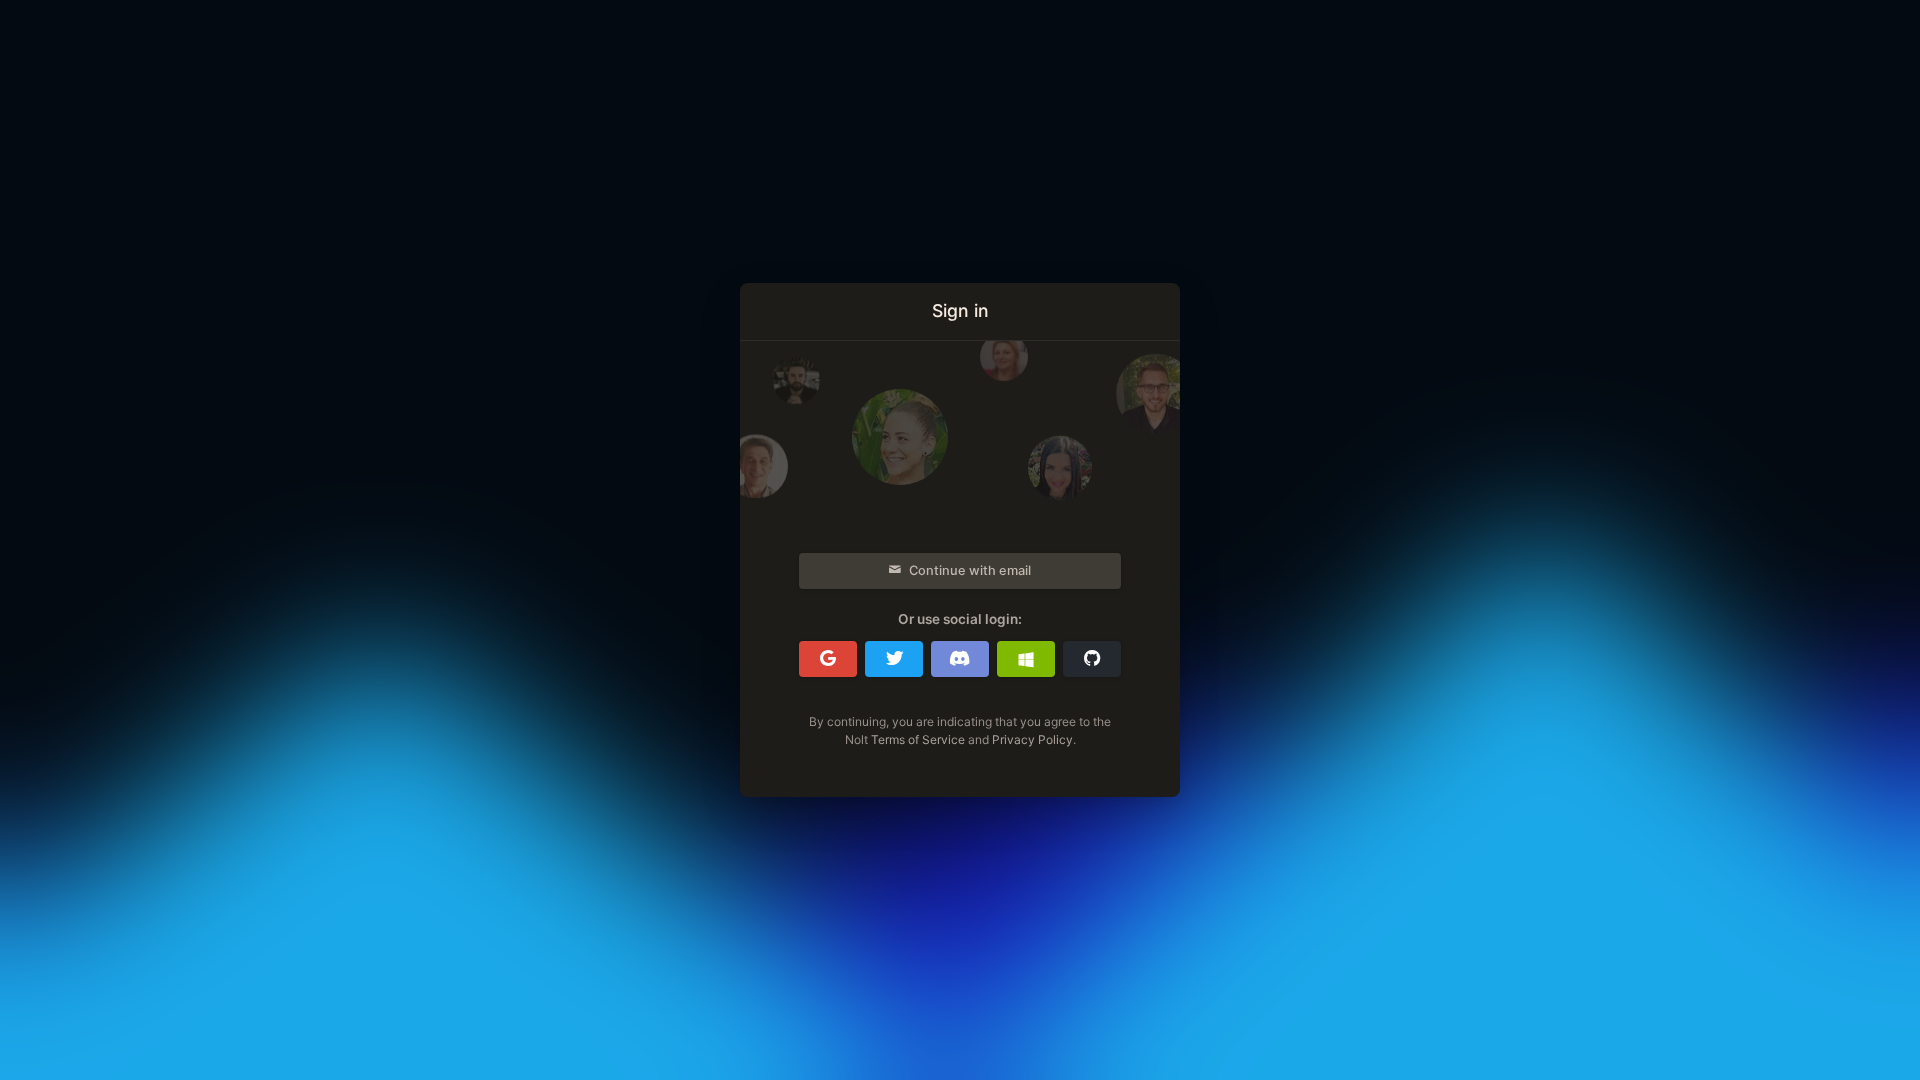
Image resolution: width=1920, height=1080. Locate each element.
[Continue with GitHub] (1092, 659)
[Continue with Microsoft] (1026, 659)
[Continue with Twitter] (894, 659)
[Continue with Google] (828, 659)
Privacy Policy (1032, 739)
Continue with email (970, 570)
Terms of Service (918, 739)
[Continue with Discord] (960, 659)
